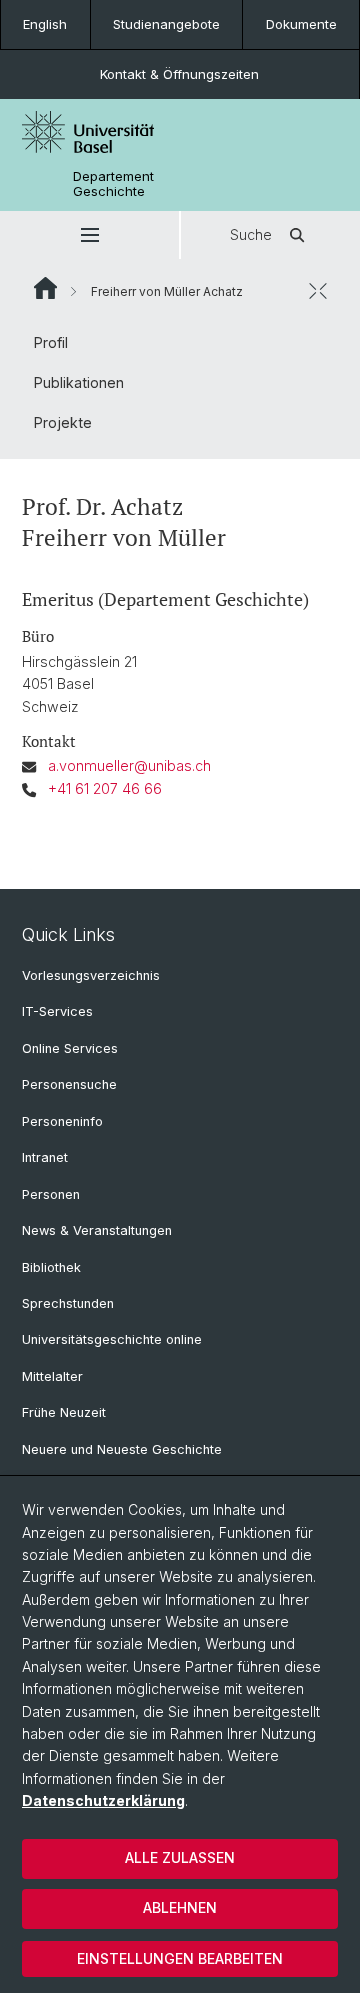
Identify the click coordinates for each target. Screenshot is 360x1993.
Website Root (45, 288)
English (45, 24)
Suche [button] (251, 234)
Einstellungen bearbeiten (180, 1958)
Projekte (63, 422)
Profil (51, 342)
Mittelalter (52, 1376)
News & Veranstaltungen (97, 1230)
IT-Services (57, 1011)
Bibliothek (51, 1267)
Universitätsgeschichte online (112, 1339)
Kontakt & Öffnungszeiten (179, 74)
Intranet (45, 1157)
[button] (89, 235)
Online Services (70, 1048)
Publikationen (79, 382)
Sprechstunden (68, 1303)
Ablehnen (180, 1907)
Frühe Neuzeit (64, 1412)
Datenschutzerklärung (103, 1800)
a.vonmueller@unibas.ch (129, 765)
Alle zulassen (180, 1857)
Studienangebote (166, 24)
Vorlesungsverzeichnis (91, 975)
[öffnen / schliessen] (318, 291)
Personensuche (69, 1084)
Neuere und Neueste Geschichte (122, 1449)
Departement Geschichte (113, 184)
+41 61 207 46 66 (105, 788)
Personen (51, 1194)
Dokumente (301, 24)
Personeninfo (62, 1121)
